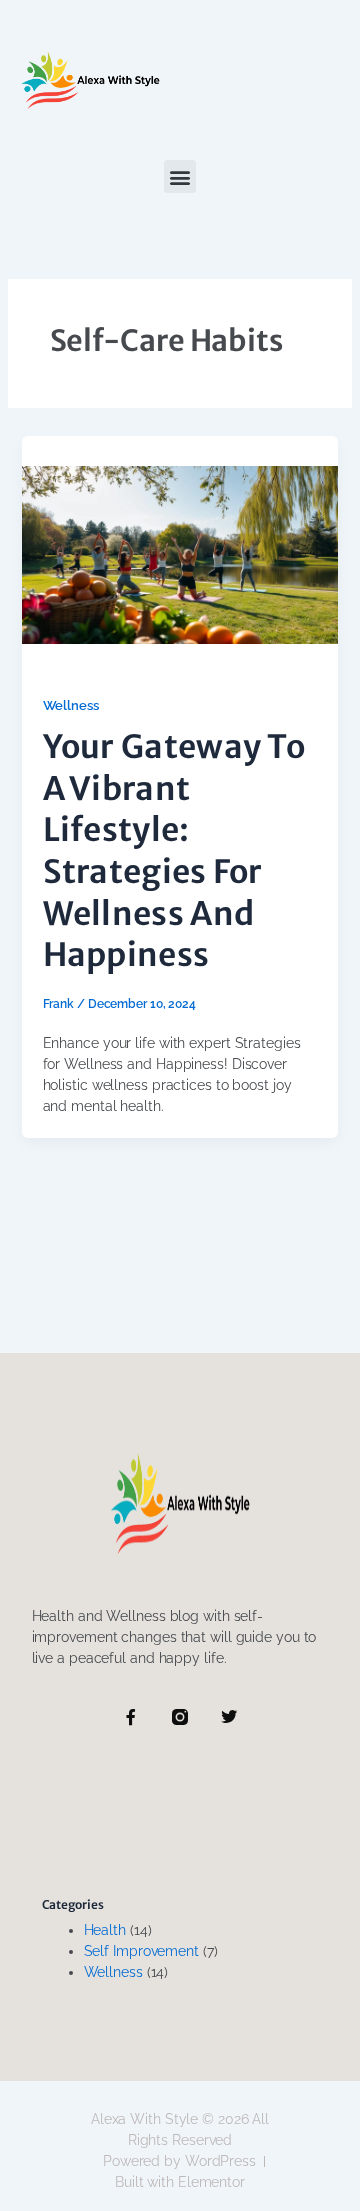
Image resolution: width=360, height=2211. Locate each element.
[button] (180, 176)
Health (105, 1930)
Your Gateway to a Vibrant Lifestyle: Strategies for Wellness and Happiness (174, 851)
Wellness (71, 705)
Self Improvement (141, 1951)
